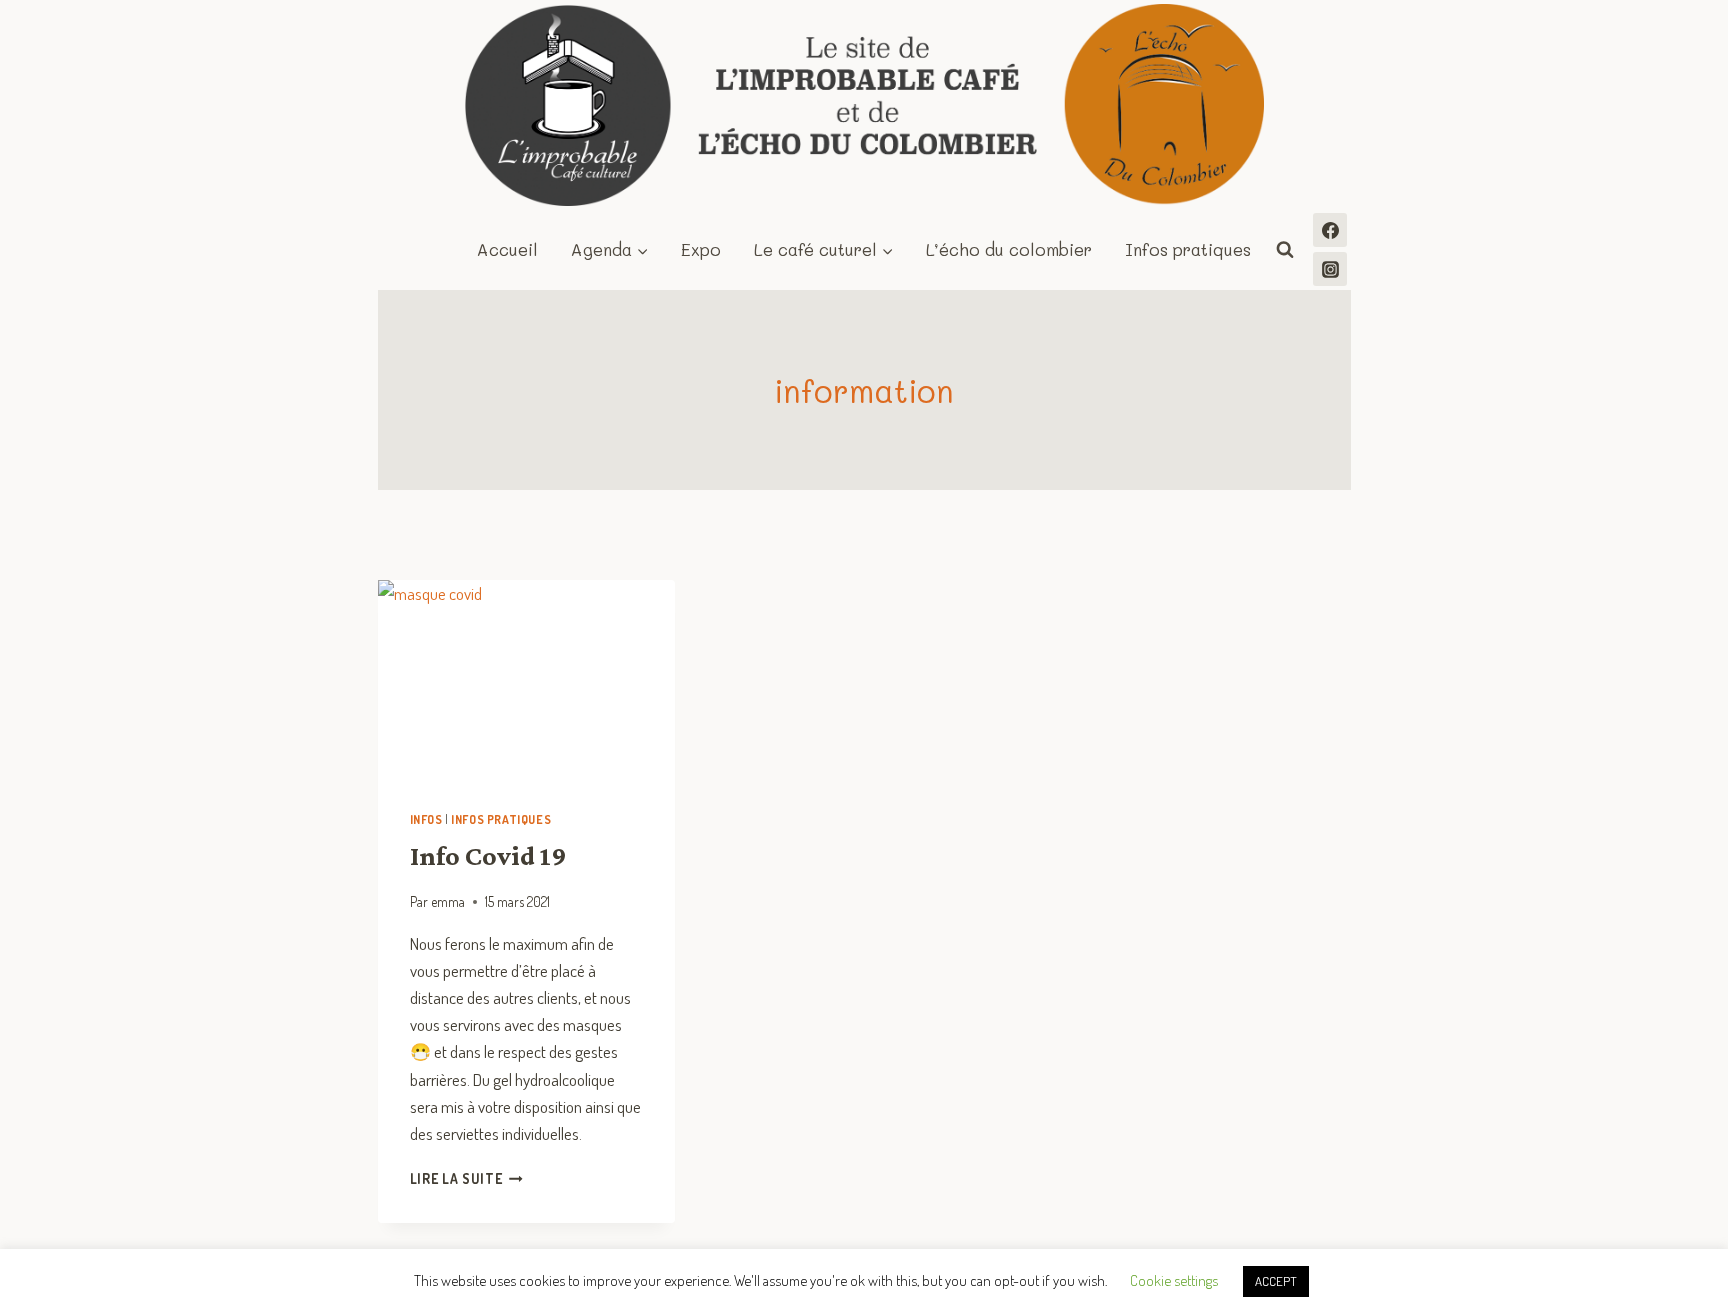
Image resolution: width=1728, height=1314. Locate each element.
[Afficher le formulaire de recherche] (1285, 250)
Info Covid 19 (488, 855)
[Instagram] (1330, 269)
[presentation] (527, 679)
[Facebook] (1330, 230)
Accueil (507, 249)
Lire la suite (466, 1178)
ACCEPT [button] (1276, 1281)
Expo (701, 249)
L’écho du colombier (1009, 249)
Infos (426, 819)
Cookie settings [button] (1174, 1280)
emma (448, 901)
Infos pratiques (1188, 249)
